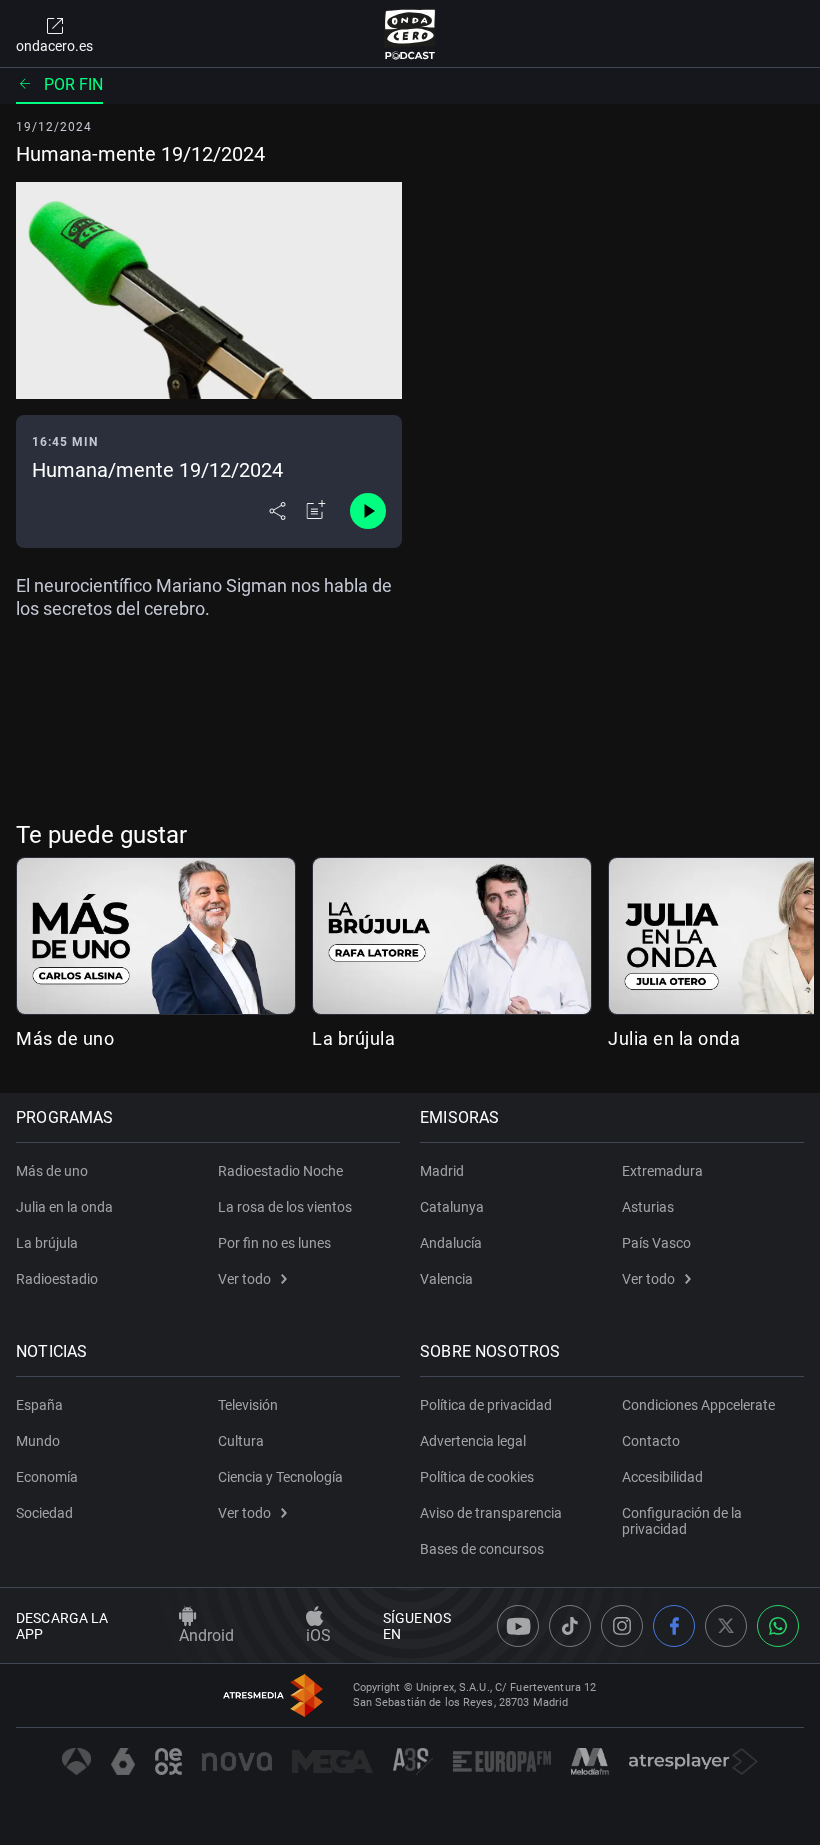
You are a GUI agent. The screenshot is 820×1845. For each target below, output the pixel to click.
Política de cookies (477, 1477)
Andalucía (451, 1243)
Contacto (651, 1441)
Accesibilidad (662, 1477)
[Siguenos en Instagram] (622, 1626)
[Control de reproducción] (368, 511)
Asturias (648, 1207)
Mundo (38, 1441)
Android (206, 1635)
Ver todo (244, 1279)
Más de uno (65, 1038)
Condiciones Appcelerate (698, 1405)
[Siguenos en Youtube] (518, 1626)
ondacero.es (54, 46)
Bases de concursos (482, 1549)
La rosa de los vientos (285, 1207)
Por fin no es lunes (274, 1243)
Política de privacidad (486, 1405)
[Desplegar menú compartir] (277, 511)
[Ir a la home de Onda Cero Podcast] (410, 34)
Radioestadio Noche (280, 1171)
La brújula (353, 1038)
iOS (318, 1635)
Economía (47, 1477)
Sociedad (44, 1513)
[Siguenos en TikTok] (570, 1626)
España (39, 1405)
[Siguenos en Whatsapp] (778, 1626)
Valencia (446, 1279)
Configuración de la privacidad (682, 1521)
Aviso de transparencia (491, 1513)
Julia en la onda (674, 1038)
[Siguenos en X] (726, 1626)
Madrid (442, 1171)
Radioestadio (57, 1279)
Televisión (248, 1405)
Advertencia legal (473, 1441)
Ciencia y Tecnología (280, 1477)
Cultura (241, 1441)
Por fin (73, 84)
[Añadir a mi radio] (316, 511)
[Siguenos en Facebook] (674, 1626)
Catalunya (452, 1207)
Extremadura (662, 1171)
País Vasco (656, 1243)
